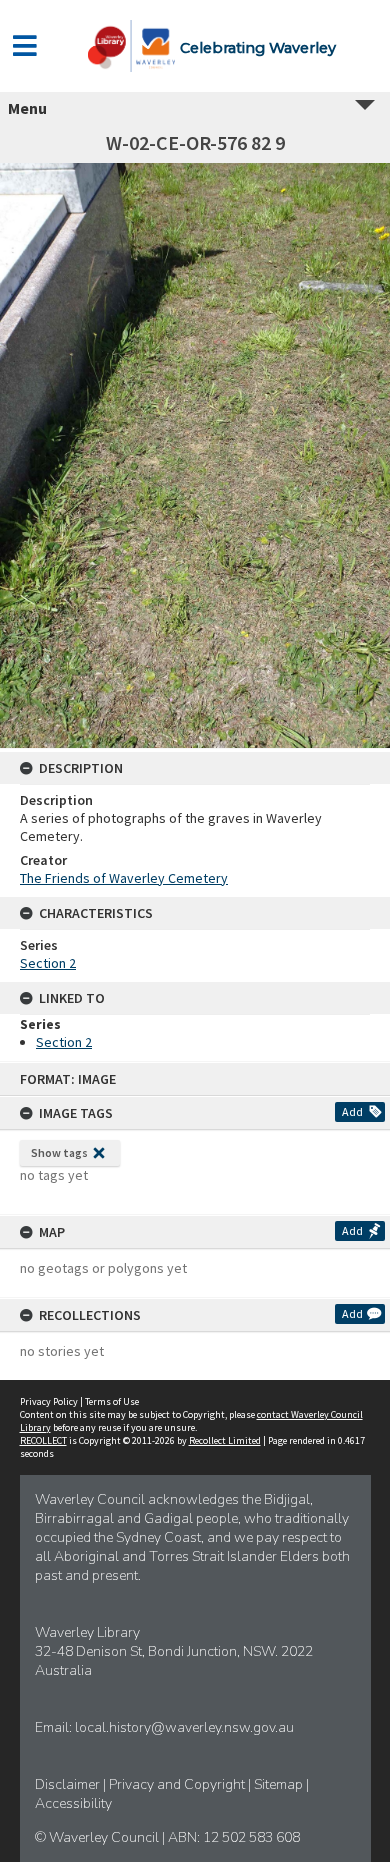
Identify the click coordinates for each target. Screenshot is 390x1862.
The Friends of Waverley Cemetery (124, 878)
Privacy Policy (49, 1401)
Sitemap (280, 1784)
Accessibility (73, 1803)
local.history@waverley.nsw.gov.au (184, 1727)
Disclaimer (69, 1784)
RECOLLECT (43, 1440)
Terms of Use (112, 1401)
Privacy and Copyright (178, 1784)
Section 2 (48, 963)
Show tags (59, 1152)
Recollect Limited (225, 1440)
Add (352, 1111)
